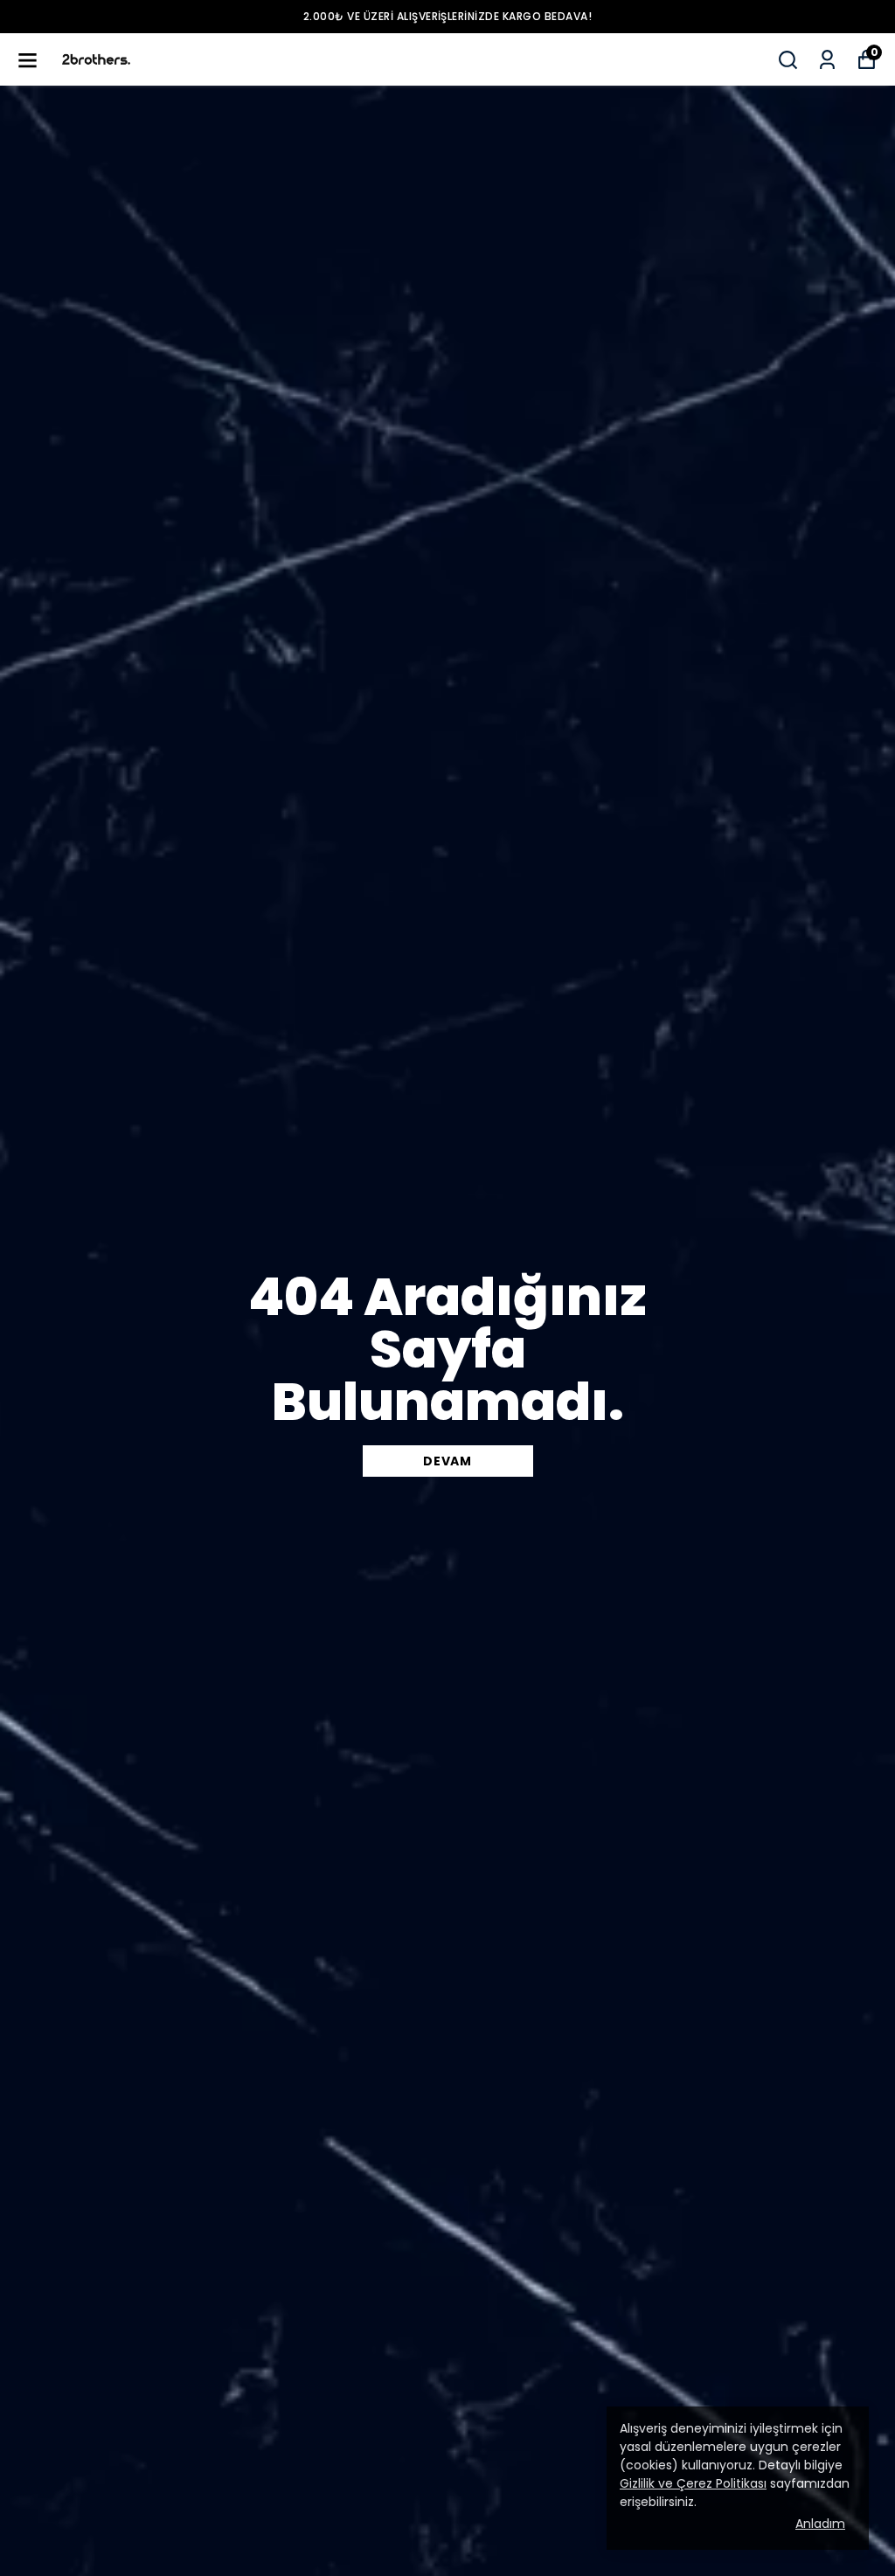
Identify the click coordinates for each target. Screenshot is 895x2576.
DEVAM (447, 1461)
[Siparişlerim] (827, 60)
